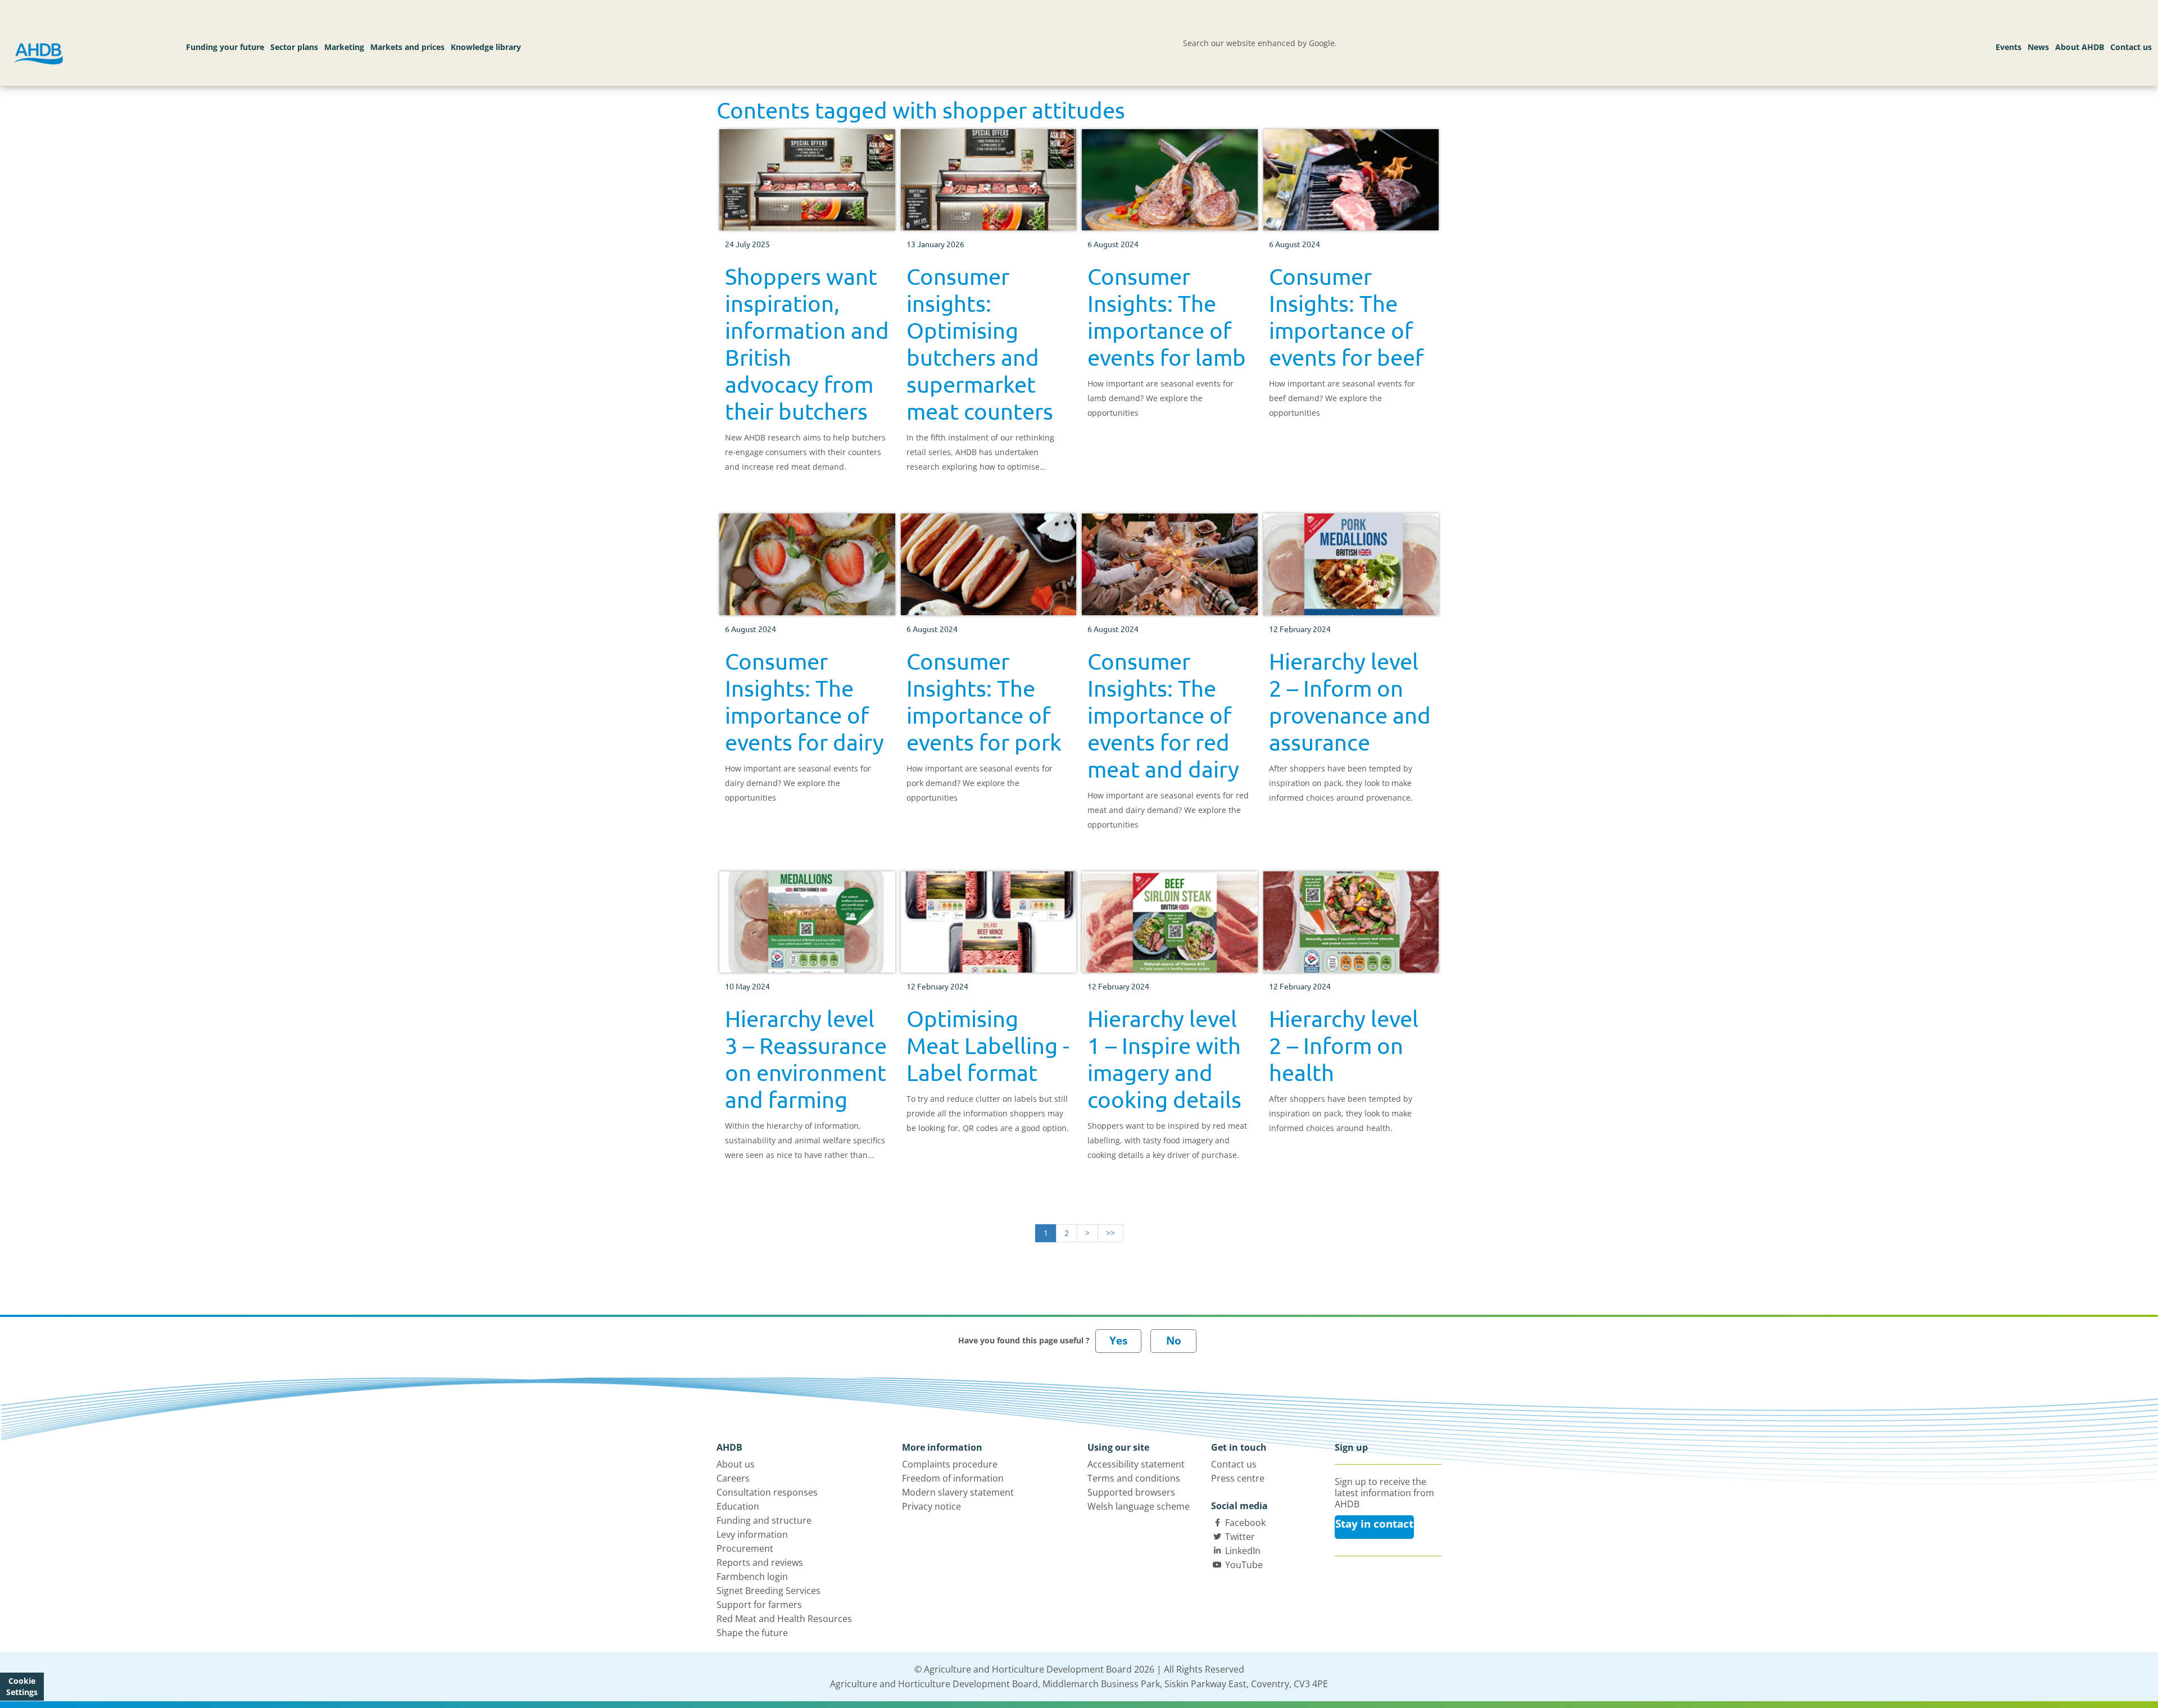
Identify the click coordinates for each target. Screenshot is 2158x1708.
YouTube (1244, 1565)
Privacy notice (931, 1506)
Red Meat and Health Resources (784, 1619)
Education (738, 1506)
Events (2009, 47)
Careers (733, 1478)
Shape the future (752, 1633)
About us (736, 1464)
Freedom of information (953, 1478)
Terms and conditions (1134, 1478)
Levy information (752, 1534)
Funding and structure (764, 1520)
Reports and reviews (760, 1562)
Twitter (1240, 1537)
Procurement (745, 1548)
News (2038, 47)
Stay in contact (1374, 1524)
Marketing (344, 47)
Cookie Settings (22, 1686)
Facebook (1245, 1523)
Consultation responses (767, 1492)
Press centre (1238, 1478)
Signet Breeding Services (769, 1591)
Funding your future (225, 47)
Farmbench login (752, 1577)
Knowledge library (486, 47)
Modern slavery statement (958, 1492)
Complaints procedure (950, 1464)
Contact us (2131, 47)
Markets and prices (407, 47)
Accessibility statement (1136, 1464)
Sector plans (294, 47)
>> (1110, 1233)
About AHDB (2080, 47)
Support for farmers (759, 1605)
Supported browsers (1131, 1492)
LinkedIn (1243, 1551)
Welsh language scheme (1139, 1506)
